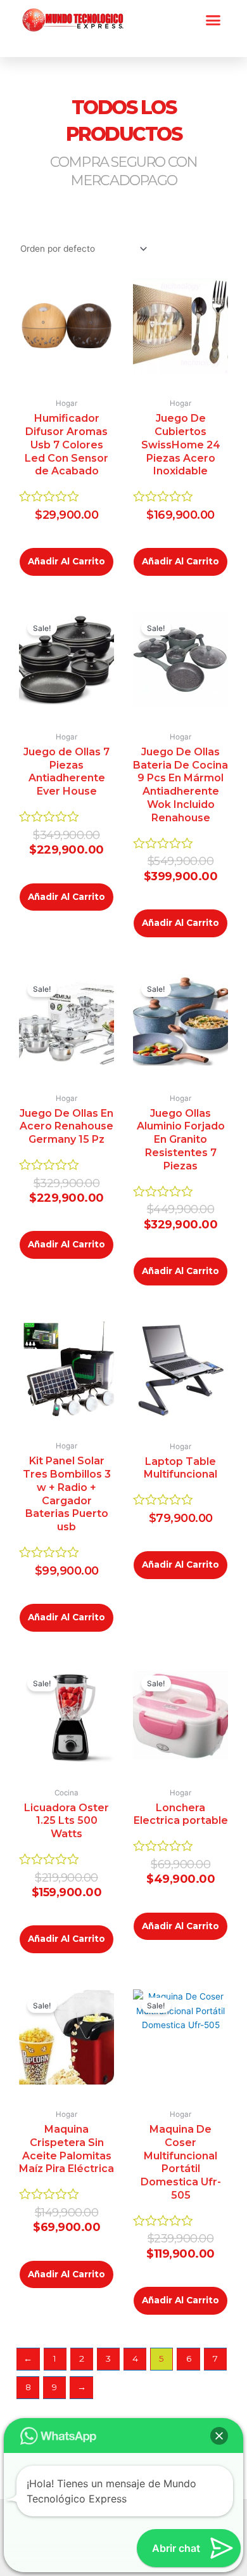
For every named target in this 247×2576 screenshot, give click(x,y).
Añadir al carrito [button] (66, 561)
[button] (213, 20)
